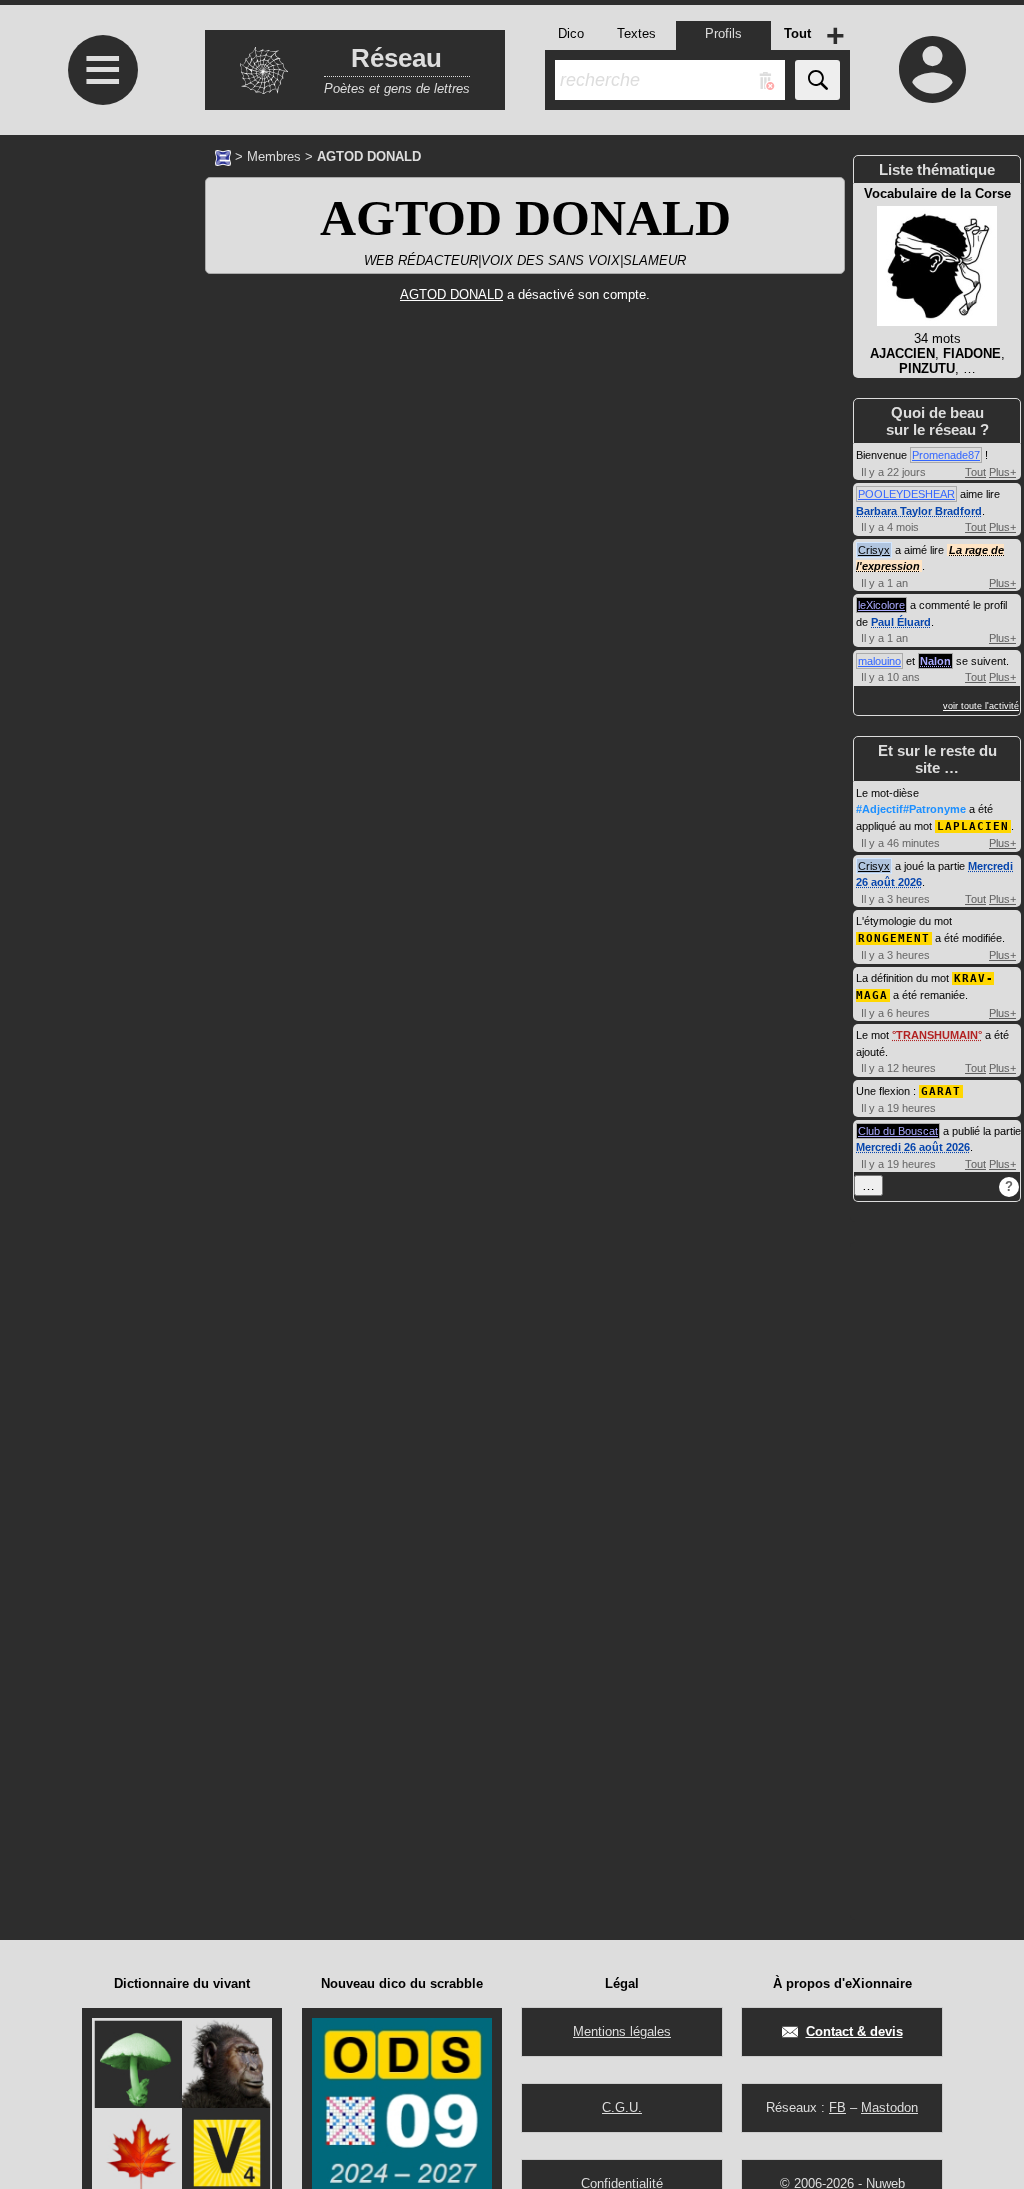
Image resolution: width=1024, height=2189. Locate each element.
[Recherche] (817, 80)
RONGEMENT (894, 938)
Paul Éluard (901, 622)
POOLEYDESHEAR (906, 494)
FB (837, 2107)
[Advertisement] (100, 625)
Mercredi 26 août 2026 (913, 1147)
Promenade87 (946, 455)
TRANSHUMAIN (937, 1035)
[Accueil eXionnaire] (223, 156)
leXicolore (881, 605)
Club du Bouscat (898, 1131)
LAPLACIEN (973, 826)
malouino (879, 661)
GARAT (941, 1091)
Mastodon (889, 2107)
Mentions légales (622, 2031)
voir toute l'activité (981, 706)
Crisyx (874, 550)
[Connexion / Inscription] (932, 69)
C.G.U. (622, 2107)
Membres (274, 156)
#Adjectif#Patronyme (911, 809)
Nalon (935, 661)
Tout (975, 472)
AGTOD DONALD (525, 218)
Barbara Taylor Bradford (919, 511)
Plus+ (1002, 472)
